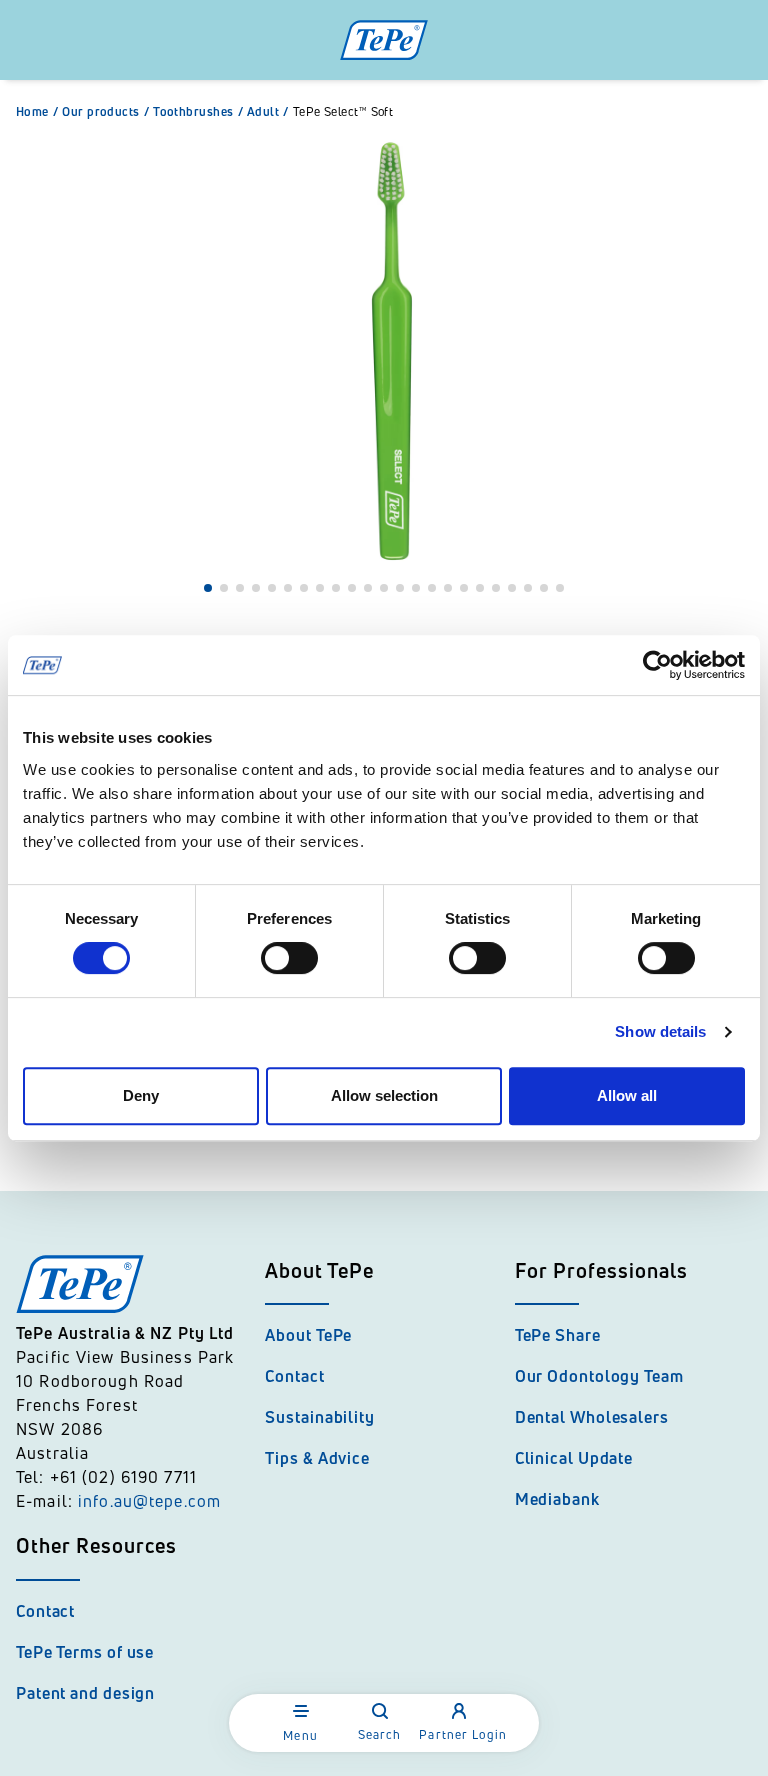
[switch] (289, 958)
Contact (294, 1376)
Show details (660, 1031)
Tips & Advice (317, 1458)
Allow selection (384, 1095)
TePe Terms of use (85, 1652)
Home (37, 112)
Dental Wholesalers (592, 1417)
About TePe (308, 1335)
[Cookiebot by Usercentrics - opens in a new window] (657, 665)
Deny (141, 1095)
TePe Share (558, 1335)
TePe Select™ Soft (343, 112)
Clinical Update (574, 1458)
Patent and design (85, 1693)
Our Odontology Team (599, 1376)
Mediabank (557, 1499)
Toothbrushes (198, 112)
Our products (105, 112)
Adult (268, 112)
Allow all (627, 1095)
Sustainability (320, 1417)
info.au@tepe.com (149, 1501)
